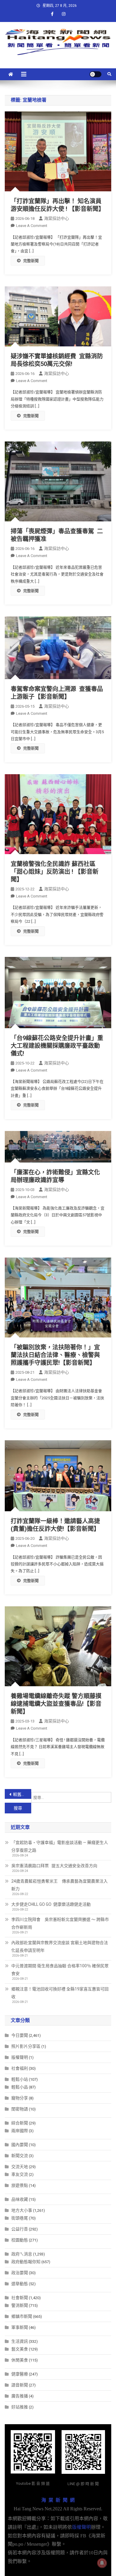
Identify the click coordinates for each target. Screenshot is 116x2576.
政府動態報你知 (26, 2262)
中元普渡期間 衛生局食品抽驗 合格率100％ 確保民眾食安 (60, 1970)
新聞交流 (20, 2156)
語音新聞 (20, 2385)
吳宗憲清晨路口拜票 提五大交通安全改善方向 (54, 1866)
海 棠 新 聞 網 (58, 2500)
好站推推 (20, 2407)
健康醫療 (20, 2374)
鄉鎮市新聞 (22, 2316)
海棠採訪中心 (57, 218)
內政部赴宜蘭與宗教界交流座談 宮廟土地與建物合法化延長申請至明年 (60, 1946)
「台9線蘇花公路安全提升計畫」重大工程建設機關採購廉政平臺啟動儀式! (57, 1046)
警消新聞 (20, 2305)
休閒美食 (20, 2360)
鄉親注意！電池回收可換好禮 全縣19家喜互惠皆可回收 (60, 1993)
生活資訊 (20, 2341)
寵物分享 (20, 2098)
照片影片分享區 (26, 2046)
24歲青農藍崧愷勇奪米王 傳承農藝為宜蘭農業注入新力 (59, 1885)
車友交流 (20, 2174)
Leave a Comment (32, 226)
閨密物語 (20, 2109)
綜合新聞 (20, 2123)
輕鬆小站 (20, 2079)
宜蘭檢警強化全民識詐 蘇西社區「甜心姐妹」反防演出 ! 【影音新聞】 (55, 872)
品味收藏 (20, 2199)
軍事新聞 (20, 2327)
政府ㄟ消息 (22, 2254)
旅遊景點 (20, 2185)
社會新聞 (20, 2298)
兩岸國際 (20, 2131)
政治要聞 (20, 2273)
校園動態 (20, 2240)
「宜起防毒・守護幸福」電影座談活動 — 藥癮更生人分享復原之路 (60, 1846)
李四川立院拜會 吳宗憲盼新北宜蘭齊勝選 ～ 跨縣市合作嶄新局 (60, 1923)
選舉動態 (20, 2284)
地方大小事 (22, 2210)
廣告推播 (20, 2396)
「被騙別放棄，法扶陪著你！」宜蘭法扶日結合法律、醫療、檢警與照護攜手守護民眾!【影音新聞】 (55, 1355)
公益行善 (20, 2229)
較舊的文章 (22, 1794)
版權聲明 (20, 2057)
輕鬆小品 (20, 2087)
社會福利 (20, 2068)
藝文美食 (20, 2349)
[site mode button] (95, 74)
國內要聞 (20, 2145)
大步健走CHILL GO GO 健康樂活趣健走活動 (51, 1904)
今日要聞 (20, 2035)
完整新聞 (31, 261)
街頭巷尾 (20, 2218)
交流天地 (20, 2167)
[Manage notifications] (102, 2563)
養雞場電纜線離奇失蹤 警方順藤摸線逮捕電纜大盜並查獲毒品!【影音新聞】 (56, 1704)
